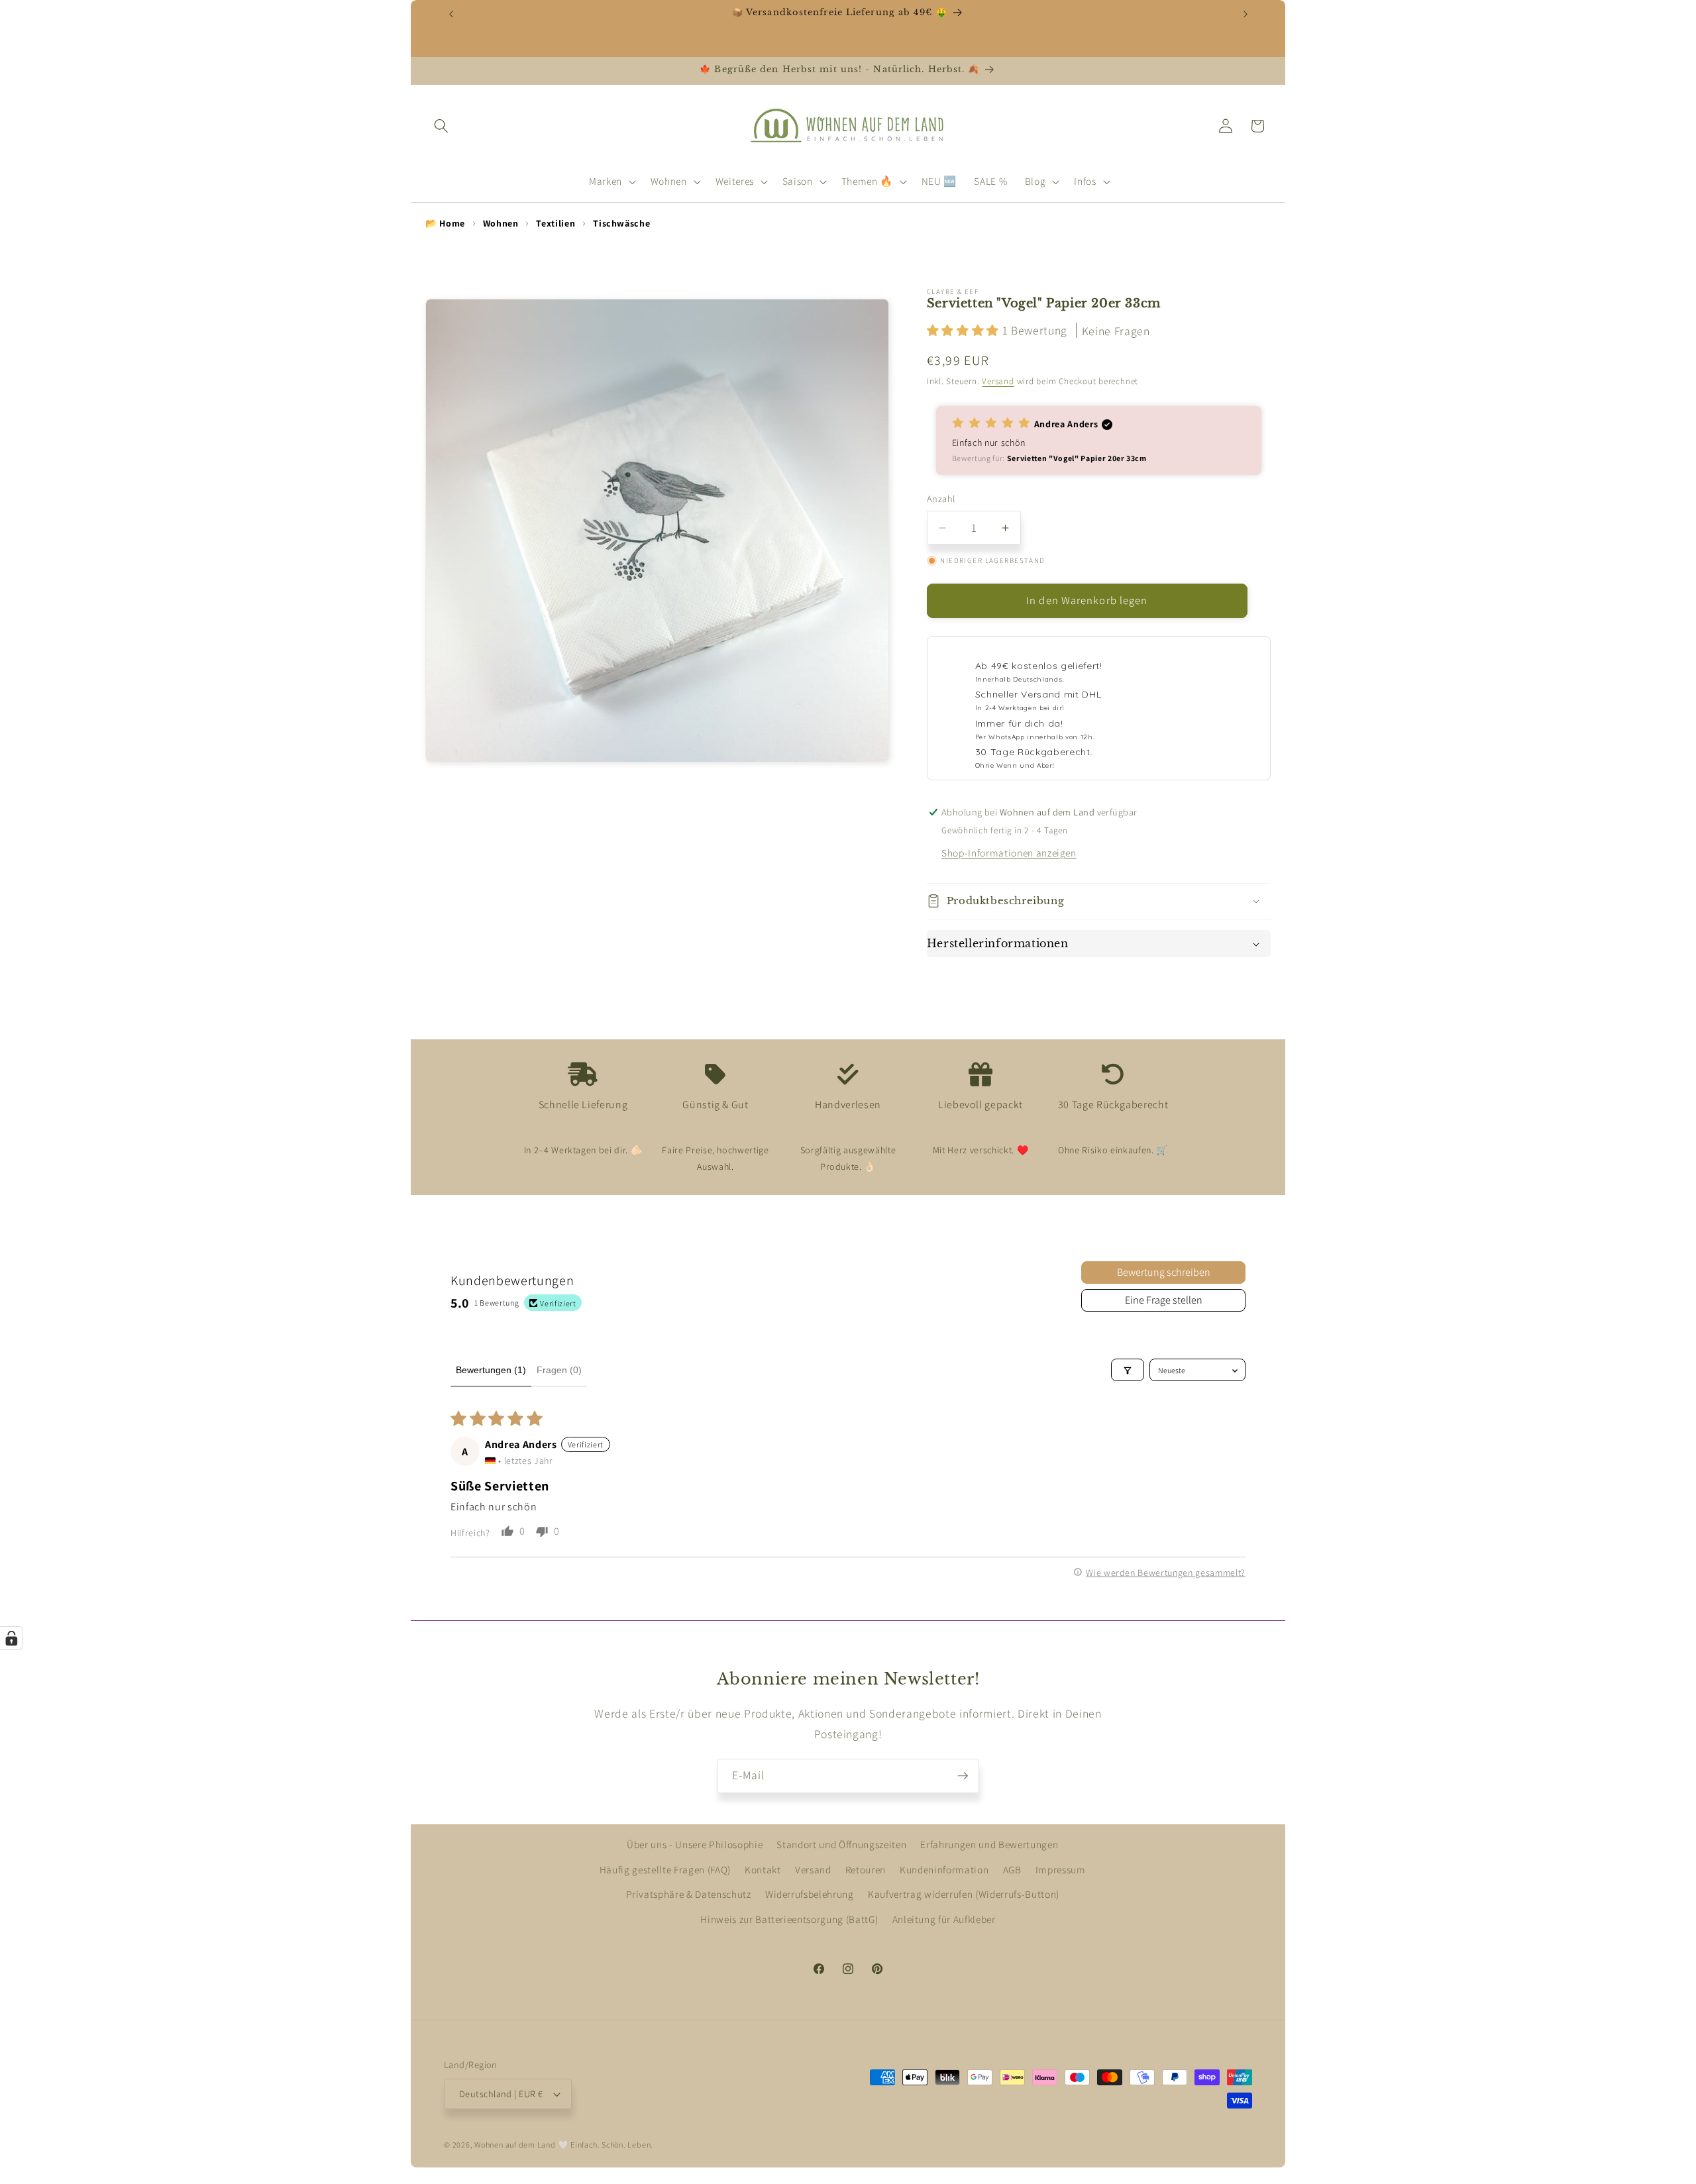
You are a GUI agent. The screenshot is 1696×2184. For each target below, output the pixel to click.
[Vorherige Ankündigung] (451, 14)
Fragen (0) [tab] (559, 1370)
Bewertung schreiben (1164, 1272)
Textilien (556, 223)
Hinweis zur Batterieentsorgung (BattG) (789, 1919)
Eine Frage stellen (1164, 1300)
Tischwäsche (621, 223)
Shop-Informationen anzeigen (1009, 853)
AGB (1012, 1869)
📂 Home (445, 223)
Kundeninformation (944, 1869)
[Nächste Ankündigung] (1245, 14)
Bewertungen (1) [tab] (491, 1370)
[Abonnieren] (963, 1776)
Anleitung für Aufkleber (944, 1919)
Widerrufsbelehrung (810, 1895)
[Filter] (1128, 1371)
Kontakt (763, 1869)
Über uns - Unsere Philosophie (695, 1845)
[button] (441, 126)
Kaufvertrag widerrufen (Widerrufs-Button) (964, 1895)
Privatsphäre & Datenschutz (689, 1895)
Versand (998, 381)
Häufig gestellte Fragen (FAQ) (665, 1869)
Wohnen (501, 223)
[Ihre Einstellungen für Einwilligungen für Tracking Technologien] (11, 1638)
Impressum (1061, 1869)
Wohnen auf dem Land (515, 2145)
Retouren (866, 1869)
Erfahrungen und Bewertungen (989, 1845)
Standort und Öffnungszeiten (841, 1845)
